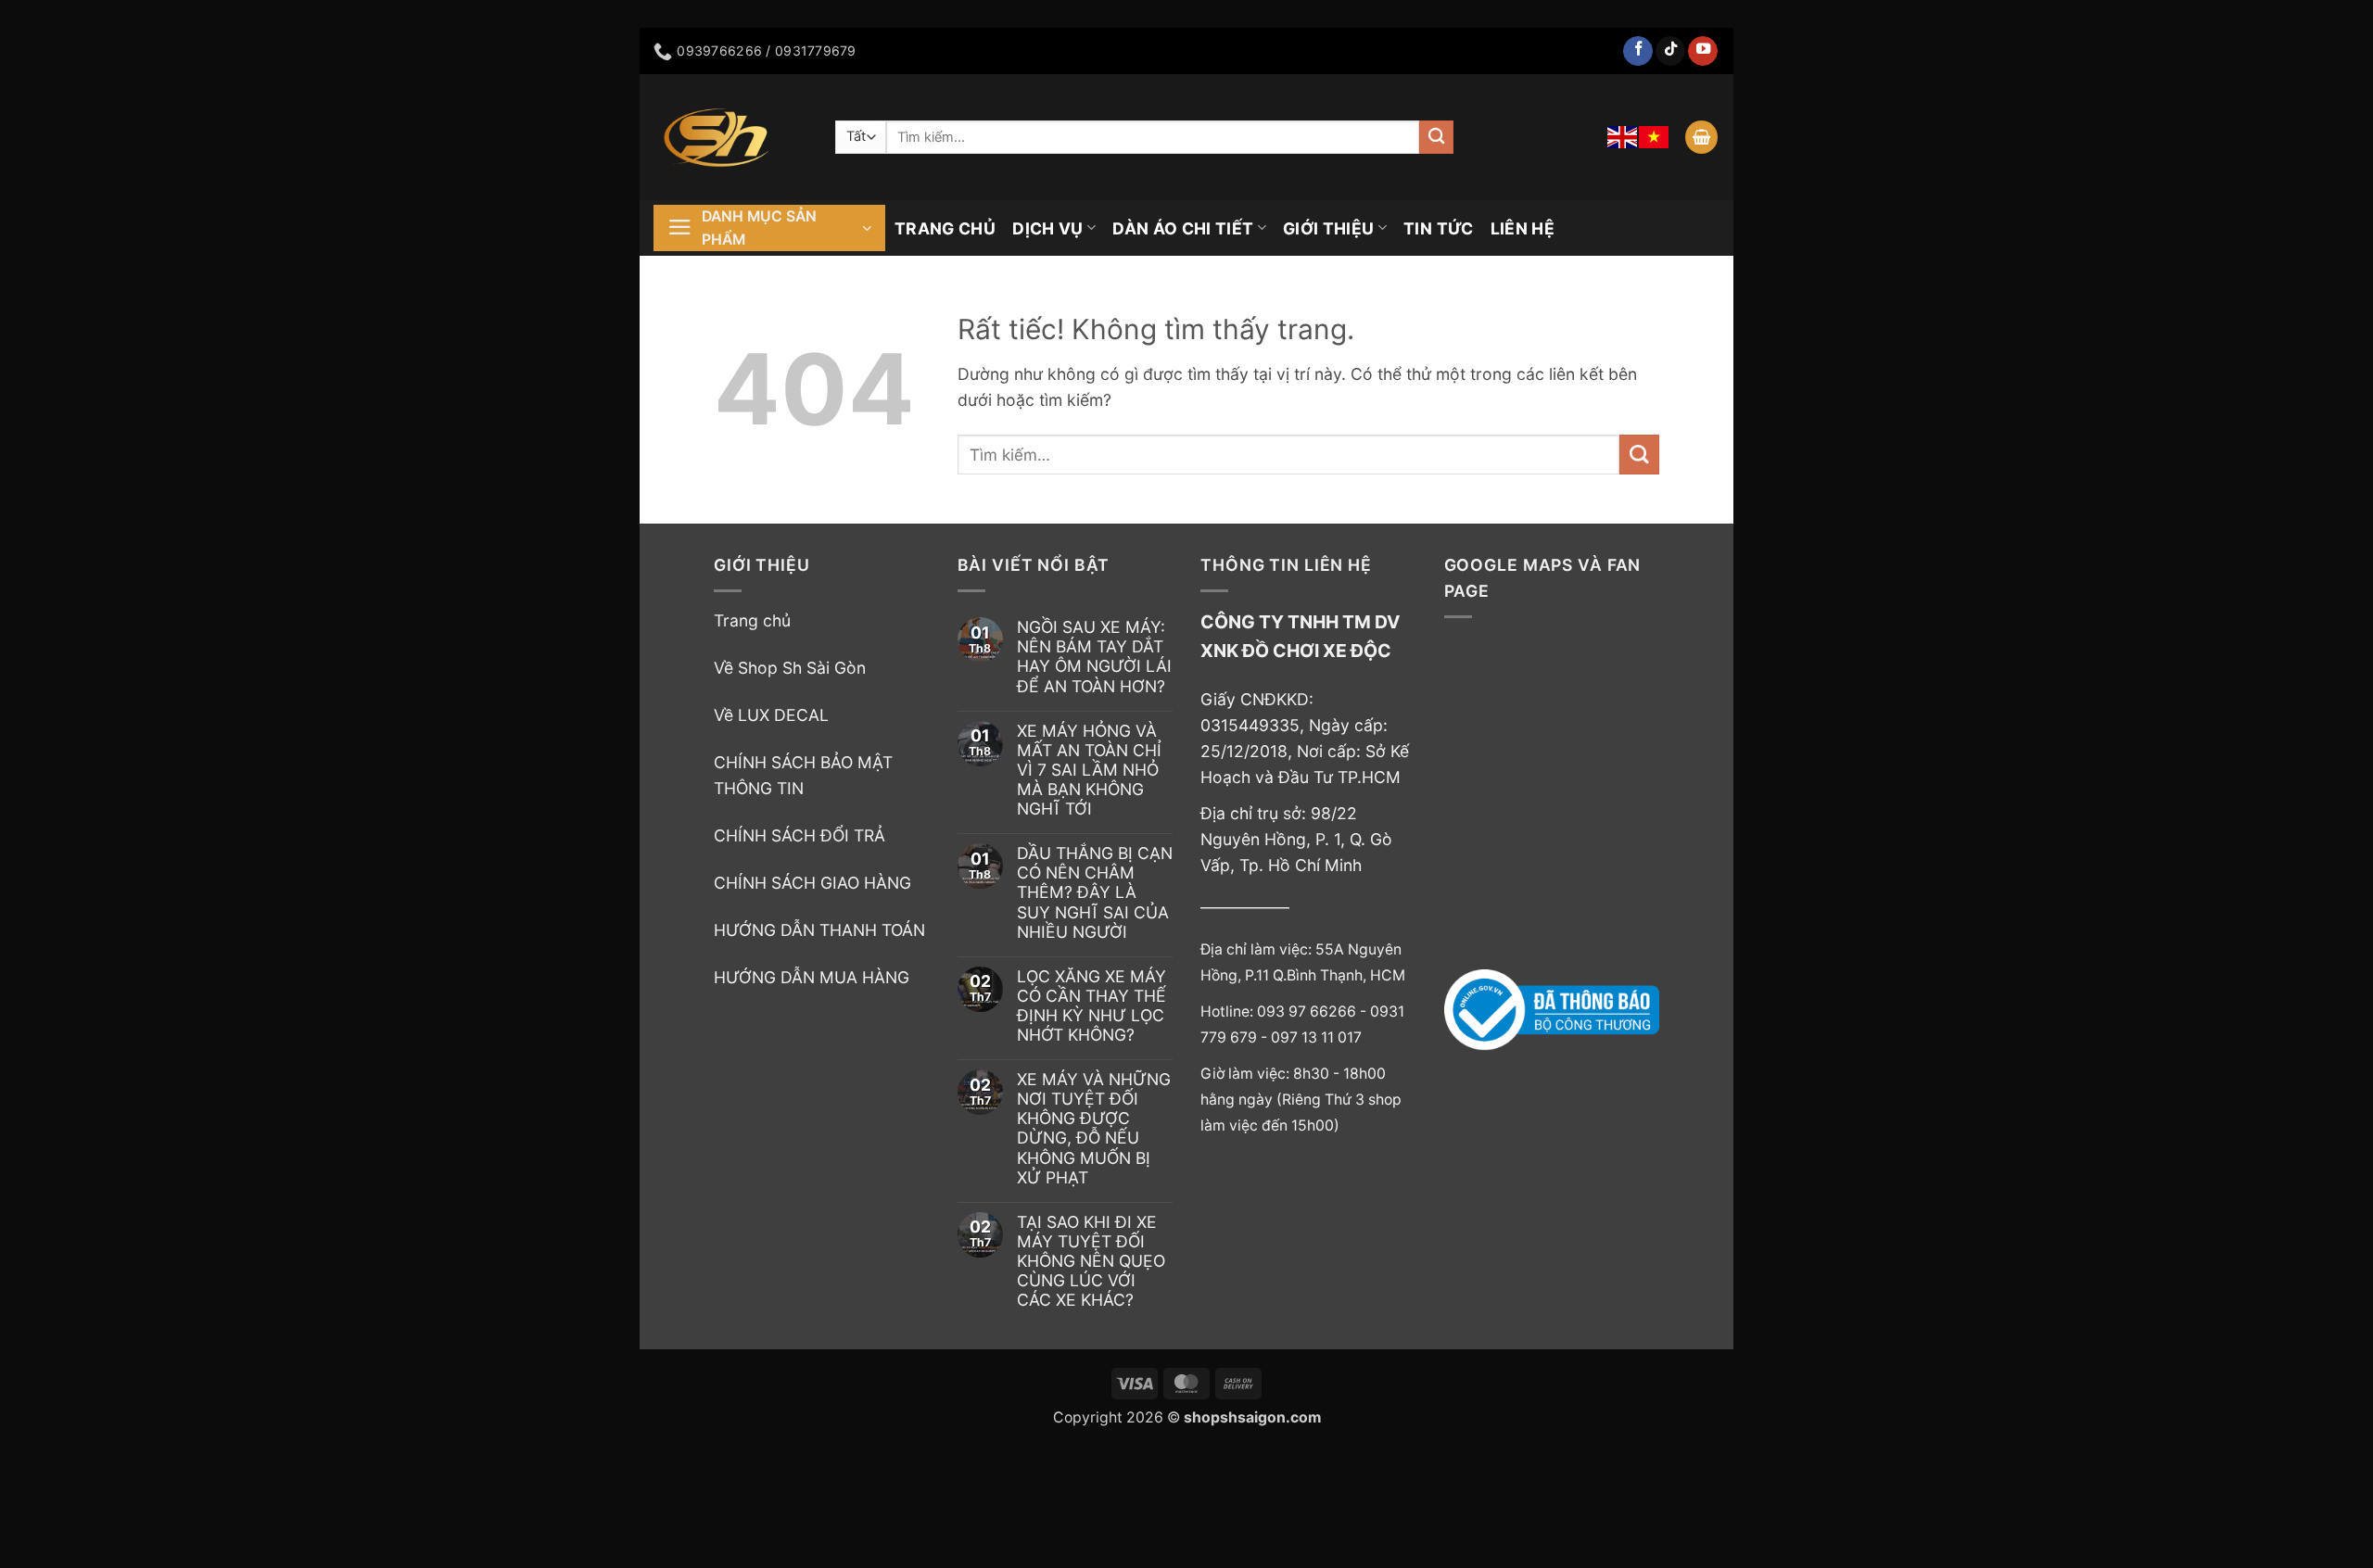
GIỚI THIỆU (1329, 228)
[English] (1623, 137)
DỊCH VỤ (1047, 228)
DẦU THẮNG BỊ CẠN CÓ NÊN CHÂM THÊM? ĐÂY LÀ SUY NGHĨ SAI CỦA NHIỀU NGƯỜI (1095, 892)
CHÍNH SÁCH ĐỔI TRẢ (799, 835)
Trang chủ (752, 620)
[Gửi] (1436, 138)
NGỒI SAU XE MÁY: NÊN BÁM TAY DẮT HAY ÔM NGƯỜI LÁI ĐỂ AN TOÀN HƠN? (1094, 656)
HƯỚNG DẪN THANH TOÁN (819, 930)
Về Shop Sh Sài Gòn (790, 668)
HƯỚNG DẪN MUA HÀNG (812, 977)
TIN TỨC (1438, 228)
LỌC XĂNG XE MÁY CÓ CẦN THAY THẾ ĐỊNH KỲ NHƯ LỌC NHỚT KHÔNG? (1091, 1005)
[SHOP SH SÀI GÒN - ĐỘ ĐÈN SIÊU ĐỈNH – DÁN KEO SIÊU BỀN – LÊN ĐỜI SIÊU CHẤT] (730, 137)
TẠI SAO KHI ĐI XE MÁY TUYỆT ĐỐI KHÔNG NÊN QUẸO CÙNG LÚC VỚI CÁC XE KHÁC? (1091, 1261)
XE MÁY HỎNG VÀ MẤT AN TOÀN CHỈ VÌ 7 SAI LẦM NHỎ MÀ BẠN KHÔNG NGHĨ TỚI (1089, 770)
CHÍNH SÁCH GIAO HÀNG (812, 883)
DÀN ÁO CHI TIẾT (1183, 228)
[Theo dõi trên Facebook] (1638, 51)
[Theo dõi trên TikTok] (1670, 51)
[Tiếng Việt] (1655, 137)
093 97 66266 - (1313, 1012)
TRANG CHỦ (945, 228)
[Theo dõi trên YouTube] (1703, 51)
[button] (1701, 137)
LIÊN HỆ (1523, 228)
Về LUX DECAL (771, 715)
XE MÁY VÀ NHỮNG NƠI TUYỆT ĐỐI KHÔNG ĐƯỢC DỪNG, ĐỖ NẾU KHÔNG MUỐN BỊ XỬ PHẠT (1094, 1128)
